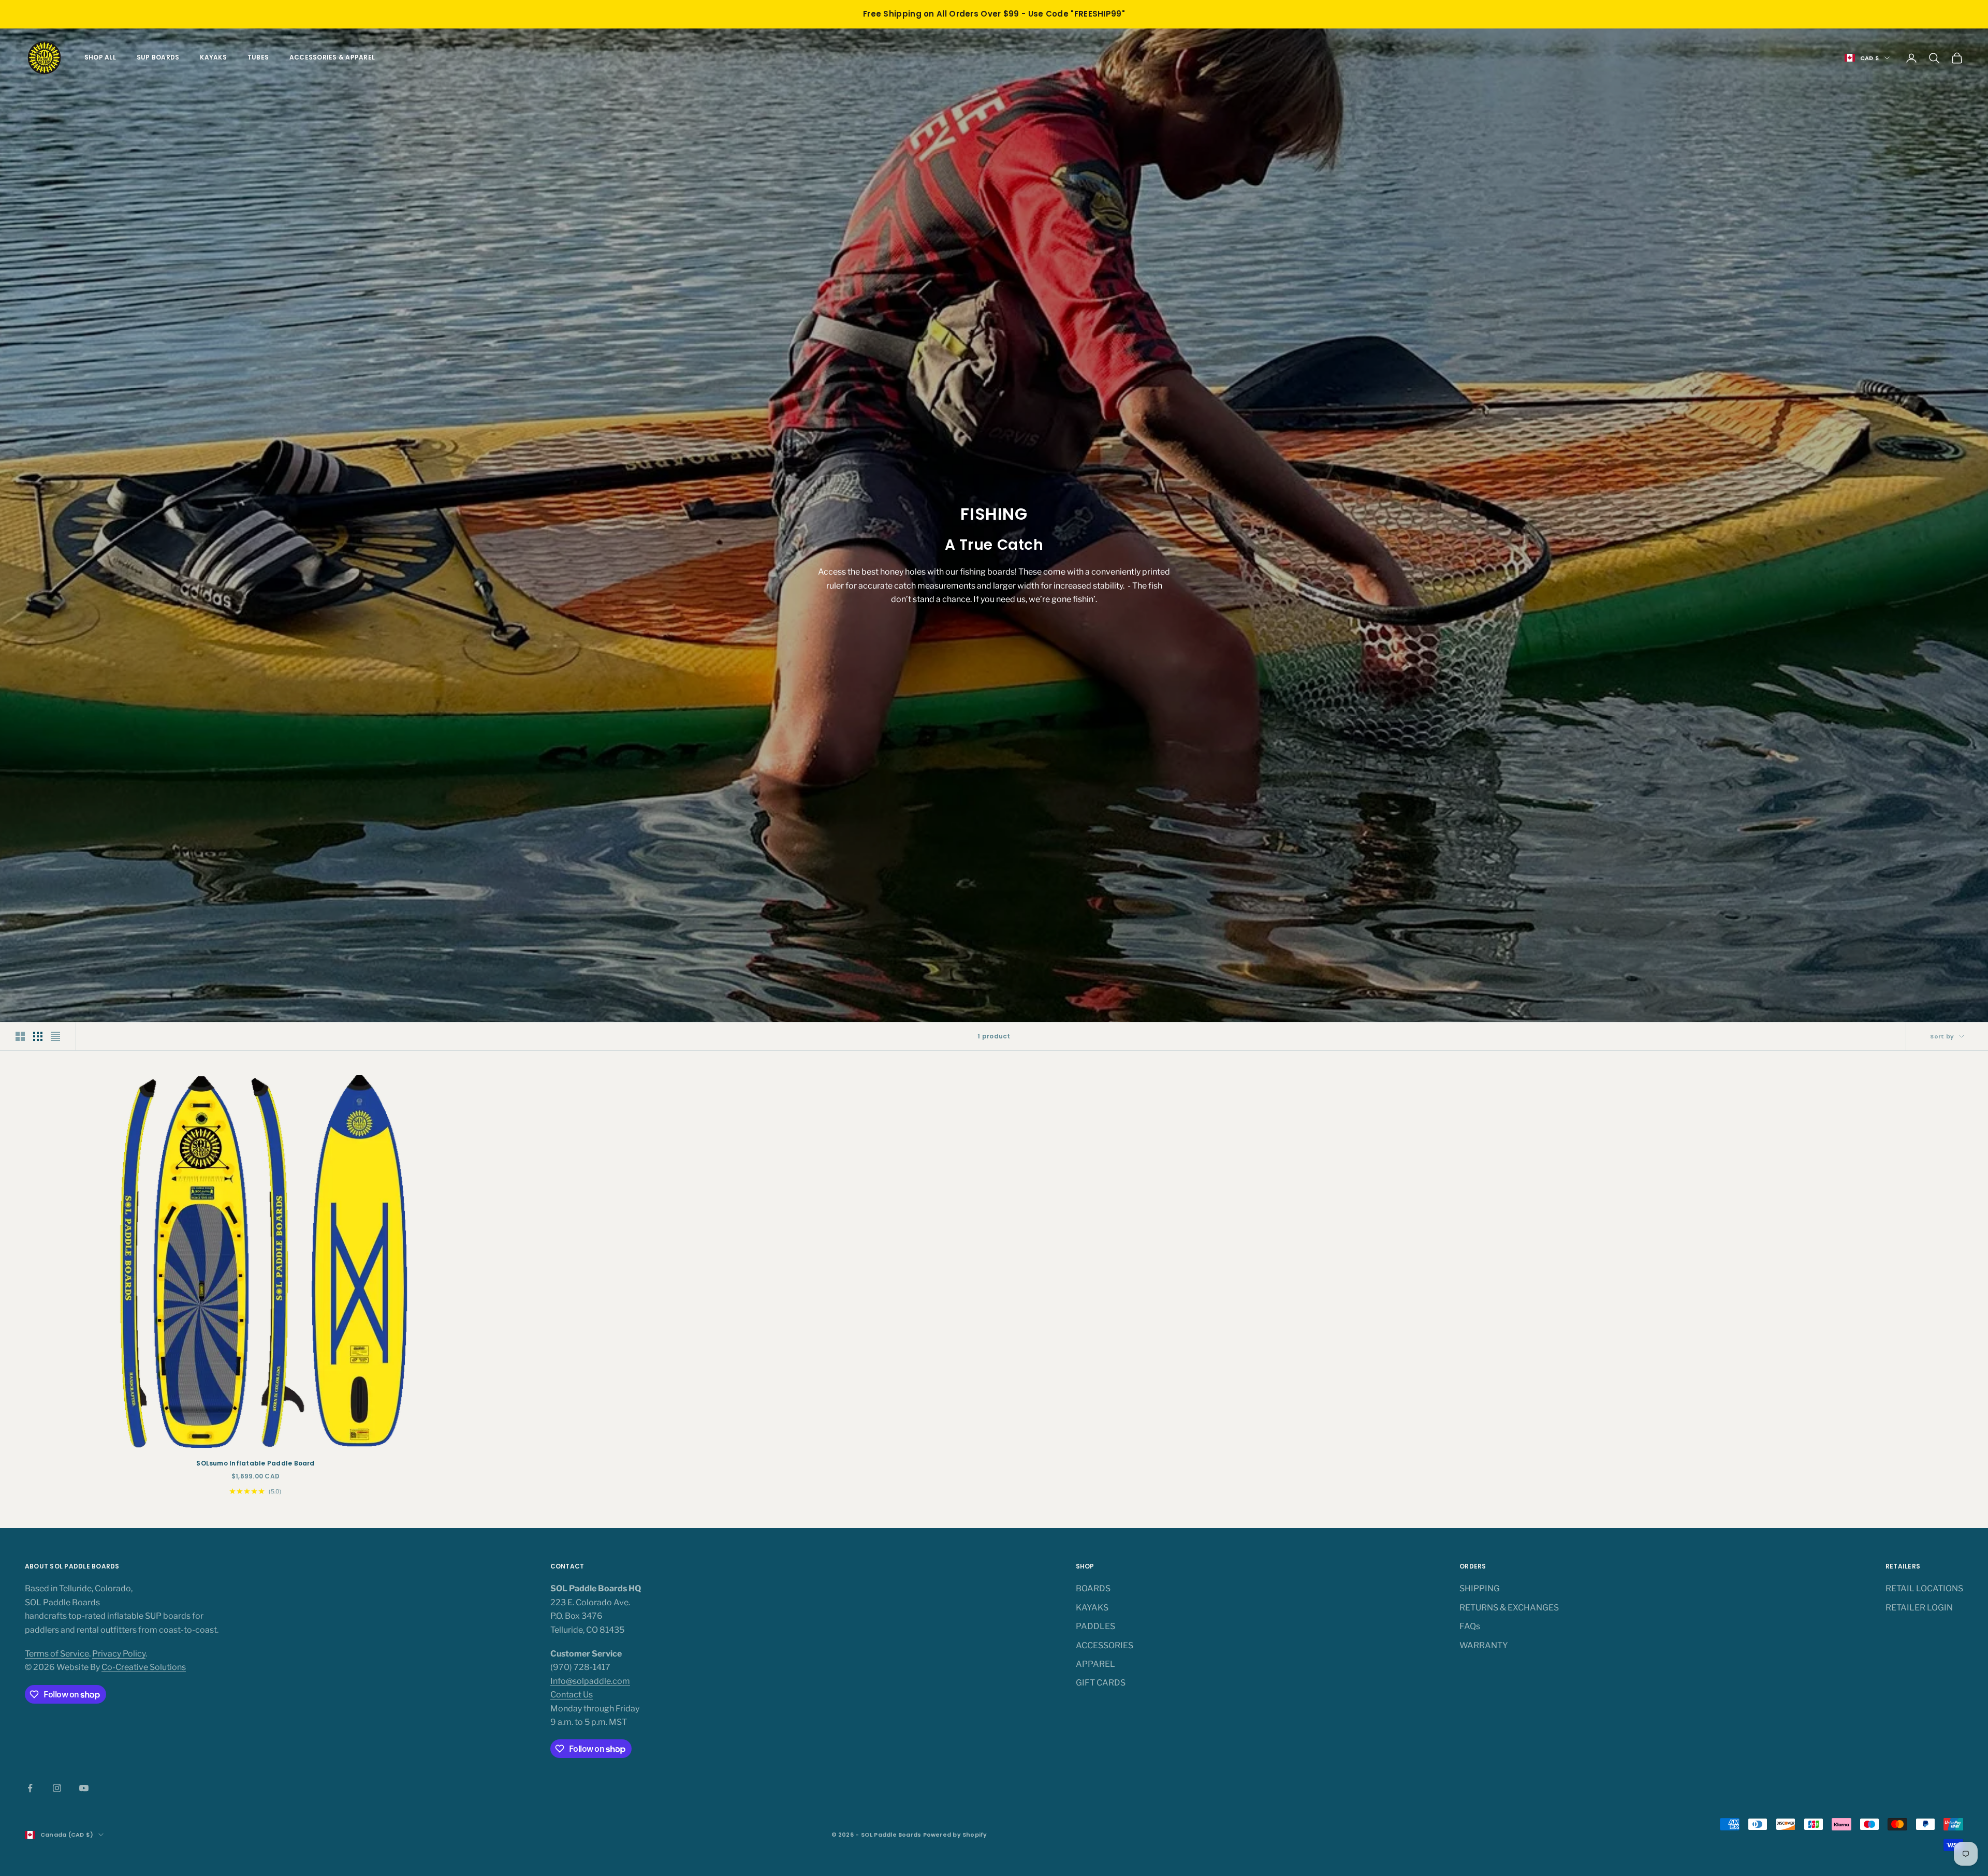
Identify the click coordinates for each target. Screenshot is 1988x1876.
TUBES (258, 57)
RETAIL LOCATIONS (1924, 1588)
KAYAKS (213, 57)
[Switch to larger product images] (20, 1036)
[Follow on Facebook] (30, 1788)
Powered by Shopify (955, 1835)
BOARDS (1093, 1588)
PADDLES (1095, 1626)
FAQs (1470, 1626)
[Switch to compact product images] (55, 1036)
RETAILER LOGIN (1919, 1608)
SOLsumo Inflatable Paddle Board (255, 1463)
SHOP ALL (100, 57)
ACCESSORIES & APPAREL (332, 57)
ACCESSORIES (1105, 1645)
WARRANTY (1484, 1645)
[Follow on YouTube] (84, 1788)
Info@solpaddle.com (590, 1681)
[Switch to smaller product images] (38, 1036)
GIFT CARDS (1101, 1683)
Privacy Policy (119, 1654)
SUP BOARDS (158, 57)
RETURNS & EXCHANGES (1509, 1608)
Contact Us (572, 1695)
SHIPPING (1480, 1588)
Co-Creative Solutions (144, 1667)
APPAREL (1095, 1664)
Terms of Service (57, 1654)
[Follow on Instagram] (57, 1788)
